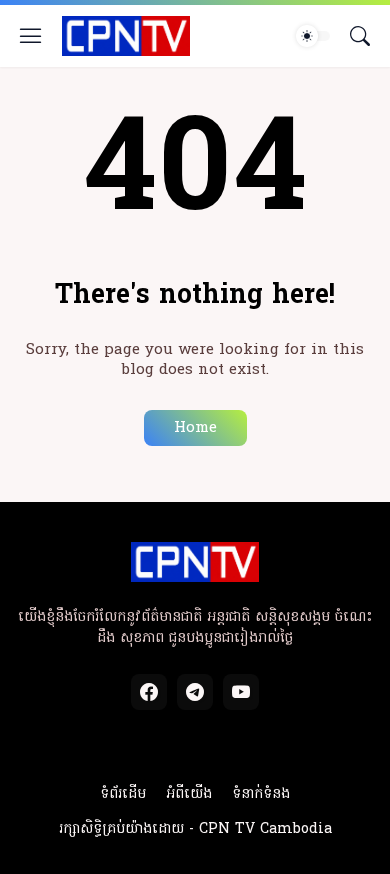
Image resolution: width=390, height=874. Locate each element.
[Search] (360, 36)
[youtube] (241, 692)
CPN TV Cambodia (265, 829)
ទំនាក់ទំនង (261, 794)
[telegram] (195, 692)
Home (195, 428)
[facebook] (149, 692)
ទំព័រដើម (123, 794)
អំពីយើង (189, 794)
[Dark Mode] (313, 36)
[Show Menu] (31, 36)
